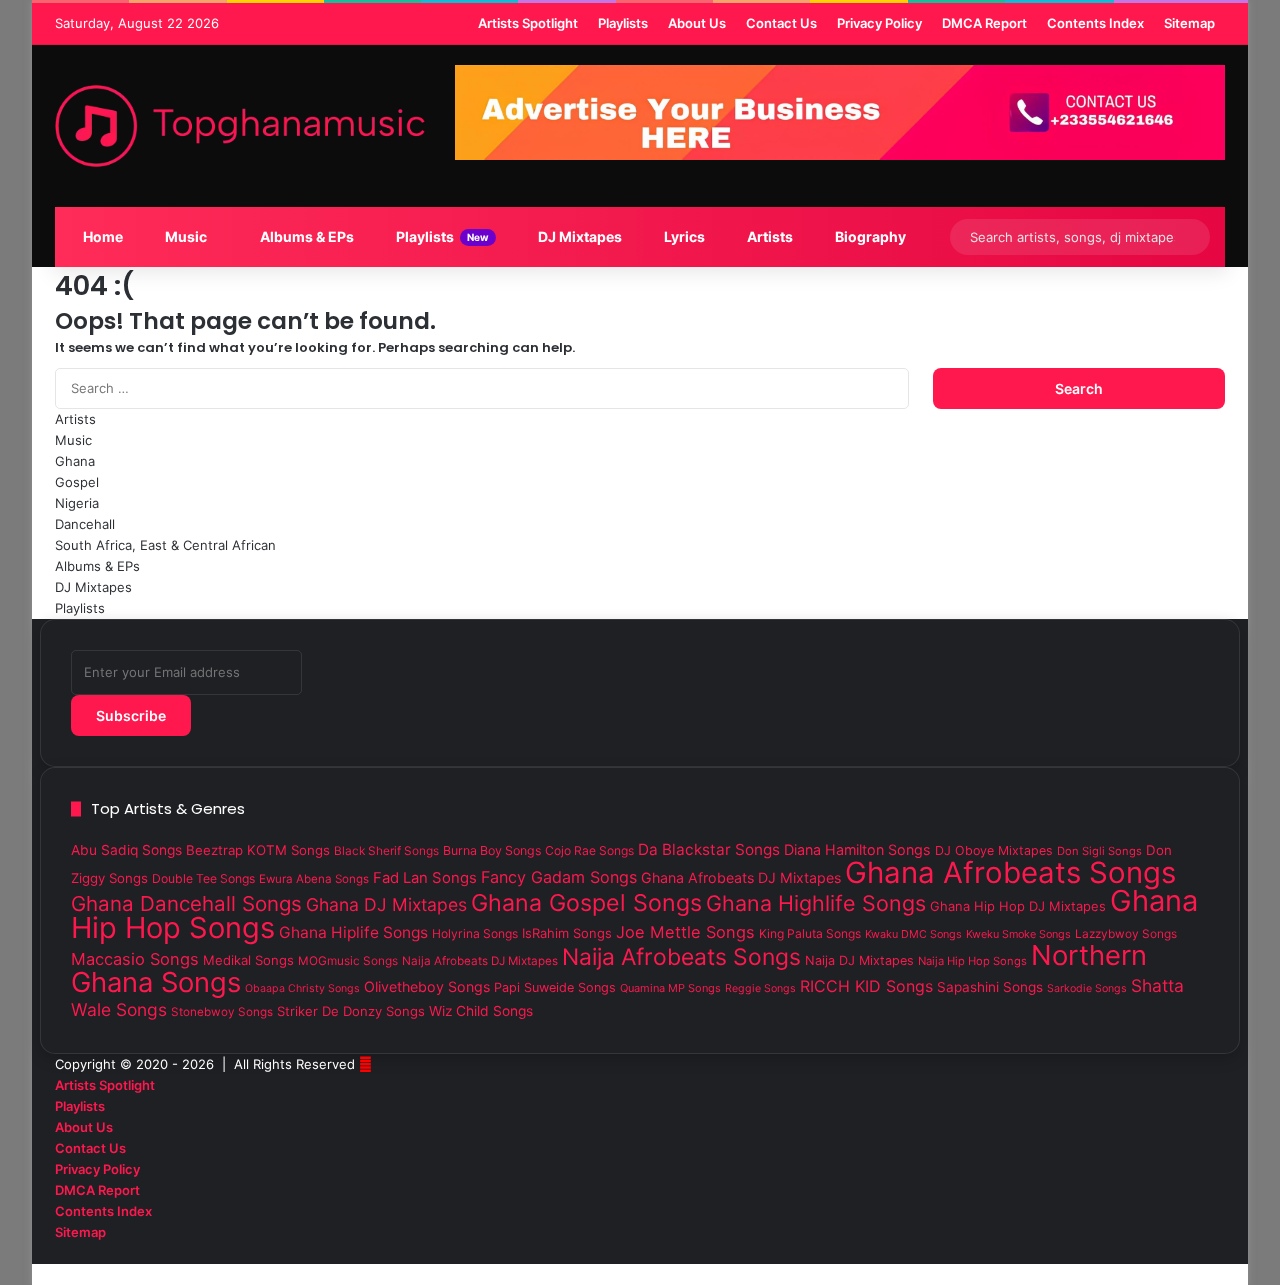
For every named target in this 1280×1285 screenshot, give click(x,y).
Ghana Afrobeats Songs (1010, 872)
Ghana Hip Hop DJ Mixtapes (1018, 906)
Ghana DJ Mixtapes (386, 904)
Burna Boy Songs (492, 850)
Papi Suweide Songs (555, 987)
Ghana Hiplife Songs (353, 932)
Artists (768, 236)
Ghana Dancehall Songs (186, 903)
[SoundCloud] (1188, 1253)
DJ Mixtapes (578, 236)
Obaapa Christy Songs (302, 988)
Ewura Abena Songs (314, 879)
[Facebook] (1220, 1253)
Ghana (75, 461)
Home (101, 236)
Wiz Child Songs (481, 1011)
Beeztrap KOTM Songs (258, 850)
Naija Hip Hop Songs (972, 961)
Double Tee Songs (203, 878)
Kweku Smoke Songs (1018, 934)
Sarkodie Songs (1087, 988)
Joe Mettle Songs (685, 932)
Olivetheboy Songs (427, 986)
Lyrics (683, 236)
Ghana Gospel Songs (586, 903)
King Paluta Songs (810, 933)
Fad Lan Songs (425, 878)
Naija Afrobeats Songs (681, 957)
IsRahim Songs (567, 933)
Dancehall (85, 524)
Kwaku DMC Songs (913, 934)
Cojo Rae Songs (589, 850)
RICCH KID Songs (866, 986)
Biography (869, 236)
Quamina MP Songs (670, 988)
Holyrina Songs (475, 933)
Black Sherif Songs (386, 851)
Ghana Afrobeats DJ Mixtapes (741, 877)
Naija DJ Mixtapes (859, 960)
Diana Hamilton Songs (857, 849)
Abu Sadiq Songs (126, 850)
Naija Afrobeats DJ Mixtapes (480, 961)
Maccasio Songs (135, 959)
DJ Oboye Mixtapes (994, 850)
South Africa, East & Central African (165, 545)
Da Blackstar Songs (709, 849)
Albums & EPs (305, 236)
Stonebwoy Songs (222, 1012)
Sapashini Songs (990, 987)
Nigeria (77, 503)
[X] (1204, 1253)
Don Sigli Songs (1099, 851)
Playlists (441, 236)
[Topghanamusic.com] (240, 126)
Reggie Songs (760, 988)
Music (184, 236)
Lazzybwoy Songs (1126, 934)
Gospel (77, 482)
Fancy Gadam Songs (559, 877)
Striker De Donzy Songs (351, 1011)
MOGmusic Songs (348, 961)
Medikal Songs (248, 960)
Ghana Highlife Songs (816, 903)
